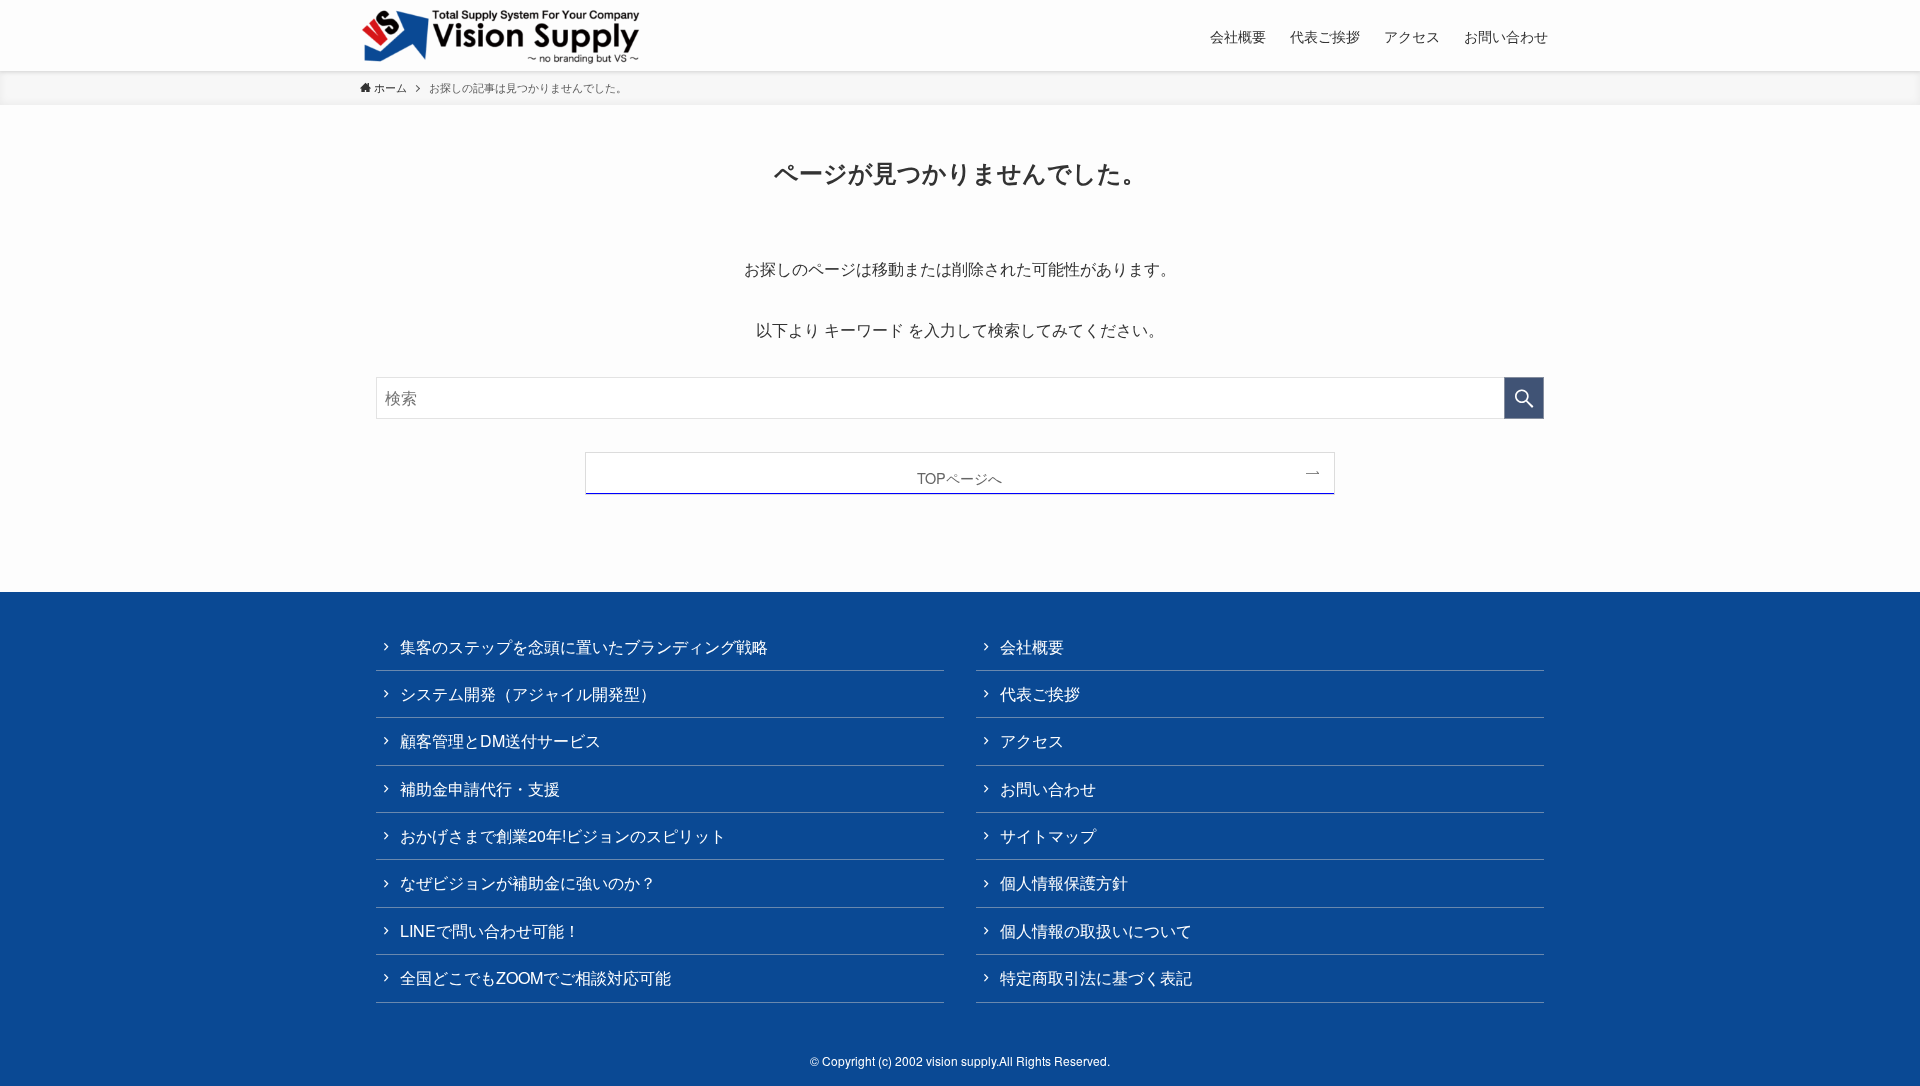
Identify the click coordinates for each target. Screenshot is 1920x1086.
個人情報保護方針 (1064, 882)
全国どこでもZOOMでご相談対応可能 (535, 977)
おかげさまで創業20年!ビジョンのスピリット (563, 835)
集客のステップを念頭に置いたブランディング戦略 (584, 646)
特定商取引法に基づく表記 (1096, 977)
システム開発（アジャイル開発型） (528, 693)
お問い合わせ (1048, 788)
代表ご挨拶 (1040, 693)
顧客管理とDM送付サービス (500, 740)
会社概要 (1032, 646)
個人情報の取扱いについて (1096, 930)
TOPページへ (959, 477)
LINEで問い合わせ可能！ (490, 930)
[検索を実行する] (1524, 398)
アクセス (1032, 740)
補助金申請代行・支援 (480, 788)
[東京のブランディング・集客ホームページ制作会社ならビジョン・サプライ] (501, 37)
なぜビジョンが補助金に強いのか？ (528, 882)
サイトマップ (1048, 835)
